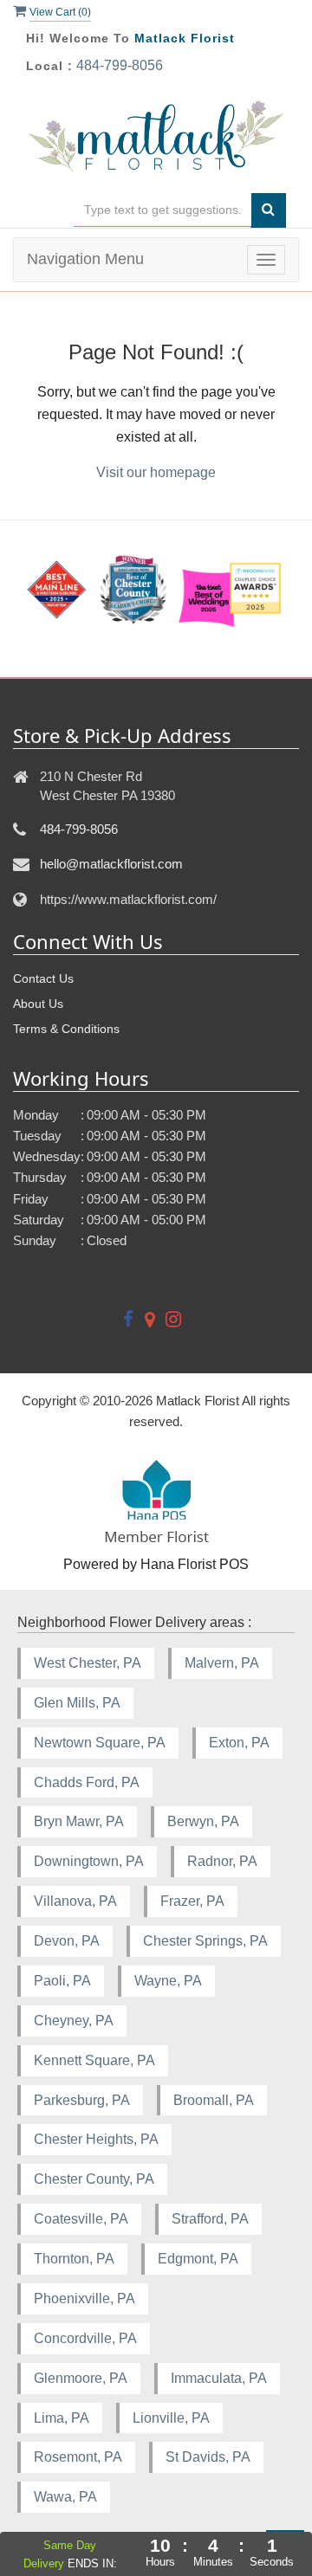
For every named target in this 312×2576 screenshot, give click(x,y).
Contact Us (43, 978)
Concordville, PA (85, 2338)
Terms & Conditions (66, 1029)
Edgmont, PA (198, 2259)
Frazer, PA (192, 1901)
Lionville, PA (171, 2418)
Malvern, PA (222, 1663)
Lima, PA (62, 2418)
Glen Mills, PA (77, 1703)
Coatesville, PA (81, 2219)
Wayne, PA (168, 1981)
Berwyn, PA (203, 1821)
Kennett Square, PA (94, 2060)
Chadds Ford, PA (87, 1782)
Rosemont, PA (78, 2457)
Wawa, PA (65, 2497)
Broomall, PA (214, 2100)
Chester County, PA (94, 2179)
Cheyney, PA (74, 2021)
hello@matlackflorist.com (111, 864)
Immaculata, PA (219, 2378)
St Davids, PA (208, 2457)
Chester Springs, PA (205, 1941)
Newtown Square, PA (100, 1743)
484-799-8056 (120, 65)
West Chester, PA (88, 1663)
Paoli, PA (62, 1981)
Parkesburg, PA (82, 2100)
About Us (38, 1004)
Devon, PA (67, 1941)
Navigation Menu (85, 259)
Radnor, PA (222, 1861)
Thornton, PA (74, 2259)
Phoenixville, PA (84, 2298)
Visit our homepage (156, 472)
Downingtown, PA (89, 1861)
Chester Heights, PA (96, 2139)
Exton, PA (239, 1743)
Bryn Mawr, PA (79, 1821)
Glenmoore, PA (81, 2378)
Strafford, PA (210, 2219)
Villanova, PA (75, 1901)
